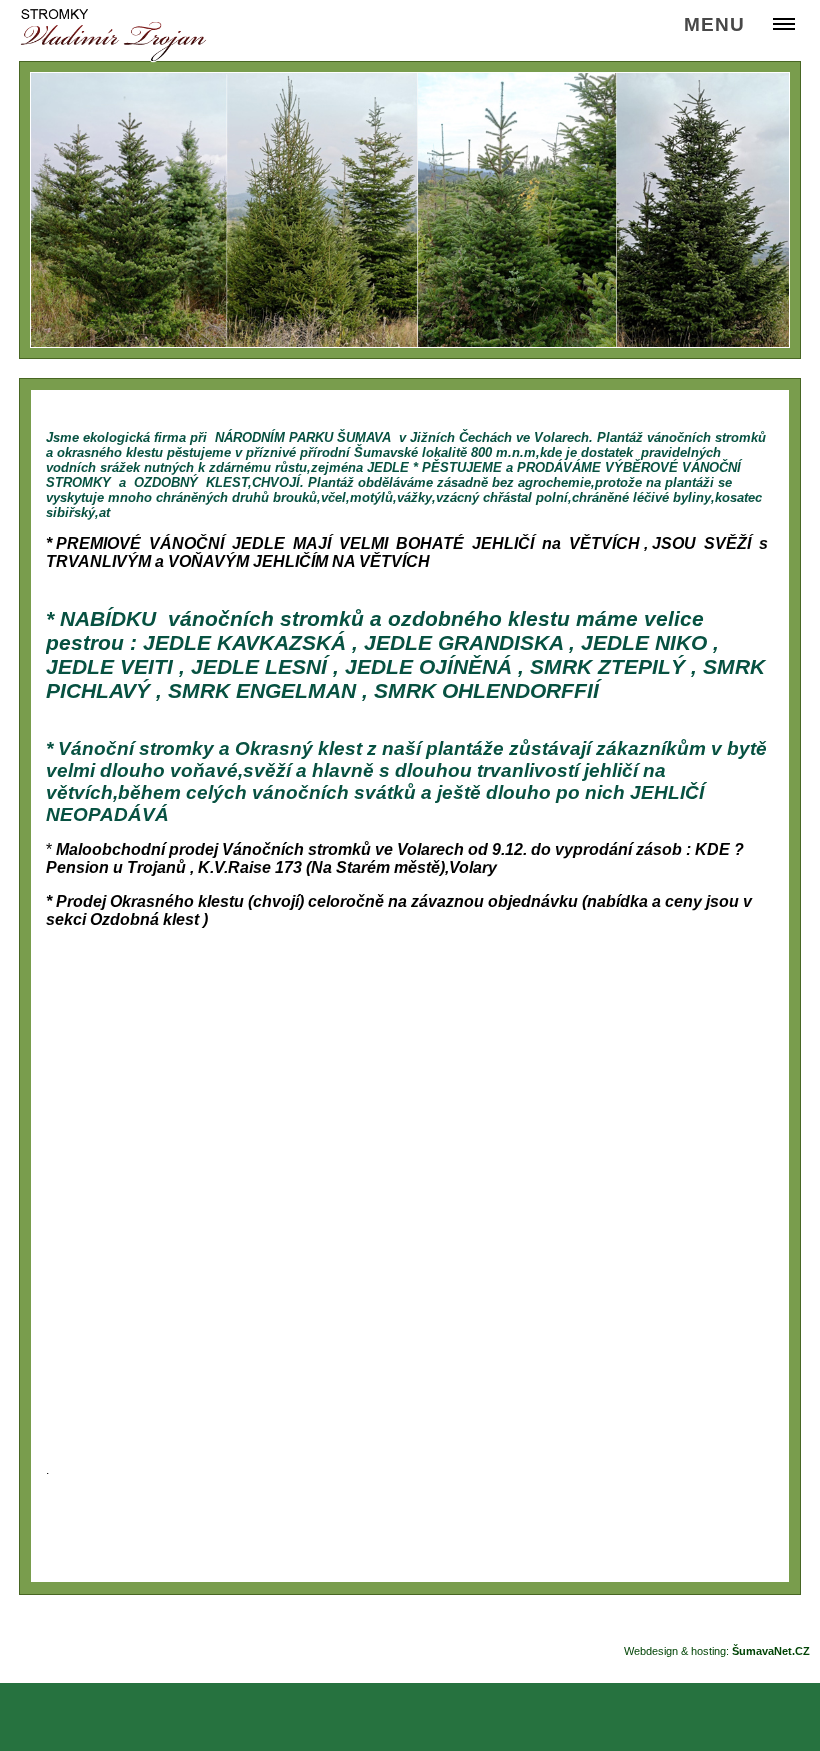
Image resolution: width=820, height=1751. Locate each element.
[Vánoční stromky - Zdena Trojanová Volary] (113, 35)
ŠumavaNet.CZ (771, 1651)
